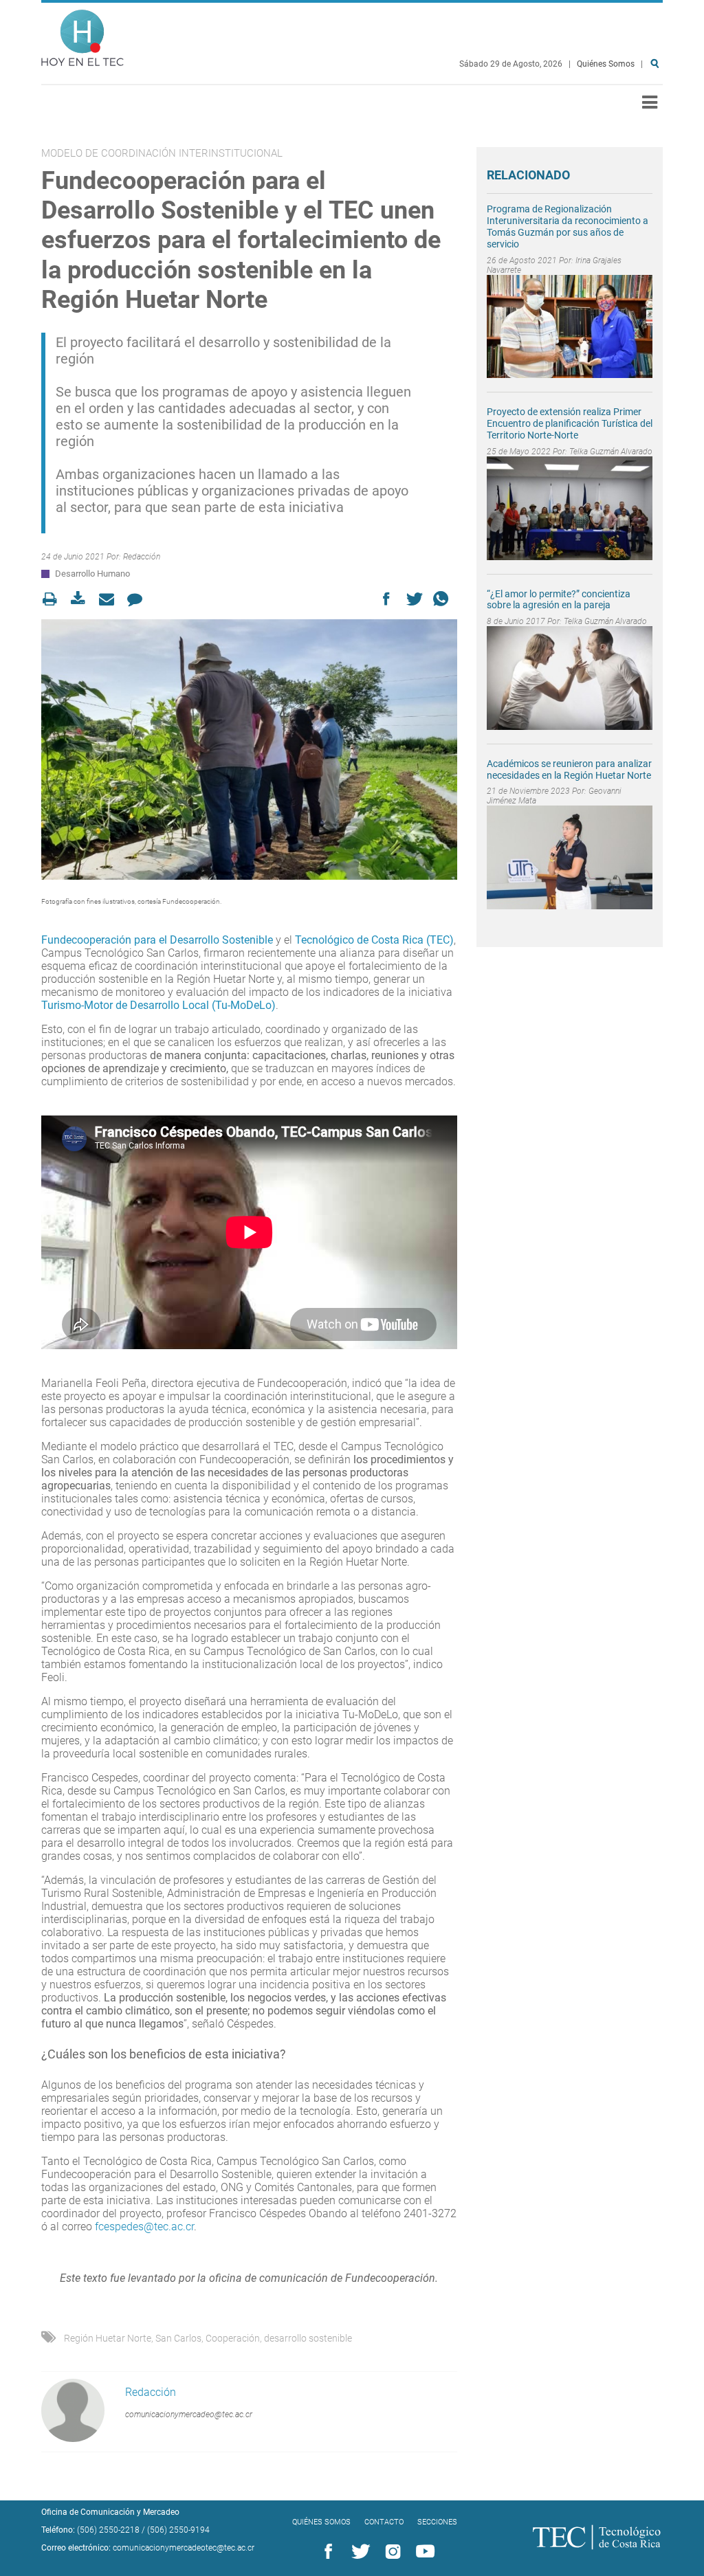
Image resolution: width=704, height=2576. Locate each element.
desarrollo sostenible (308, 2338)
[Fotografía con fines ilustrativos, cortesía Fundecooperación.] (249, 750)
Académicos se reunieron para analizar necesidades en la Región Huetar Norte (569, 769)
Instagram (390, 2552)
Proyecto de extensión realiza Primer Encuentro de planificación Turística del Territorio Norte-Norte (570, 423)
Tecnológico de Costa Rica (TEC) (374, 940)
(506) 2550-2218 (108, 2530)
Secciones (437, 2522)
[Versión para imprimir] (54, 599)
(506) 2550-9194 (178, 2530)
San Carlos (178, 2338)
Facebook (326, 2552)
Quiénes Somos (606, 64)
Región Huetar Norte (108, 2338)
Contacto (384, 2522)
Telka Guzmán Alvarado (611, 452)
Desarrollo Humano (92, 574)
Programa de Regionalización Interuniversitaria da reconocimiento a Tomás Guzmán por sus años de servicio (568, 226)
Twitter (358, 2552)
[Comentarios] (139, 599)
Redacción (142, 557)
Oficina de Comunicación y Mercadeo (110, 2512)
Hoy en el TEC (82, 35)
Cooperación (233, 2338)
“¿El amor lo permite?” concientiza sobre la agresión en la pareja (559, 600)
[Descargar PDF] (82, 599)
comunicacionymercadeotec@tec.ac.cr (184, 2548)
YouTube (423, 2552)
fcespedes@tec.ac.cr (144, 2227)
